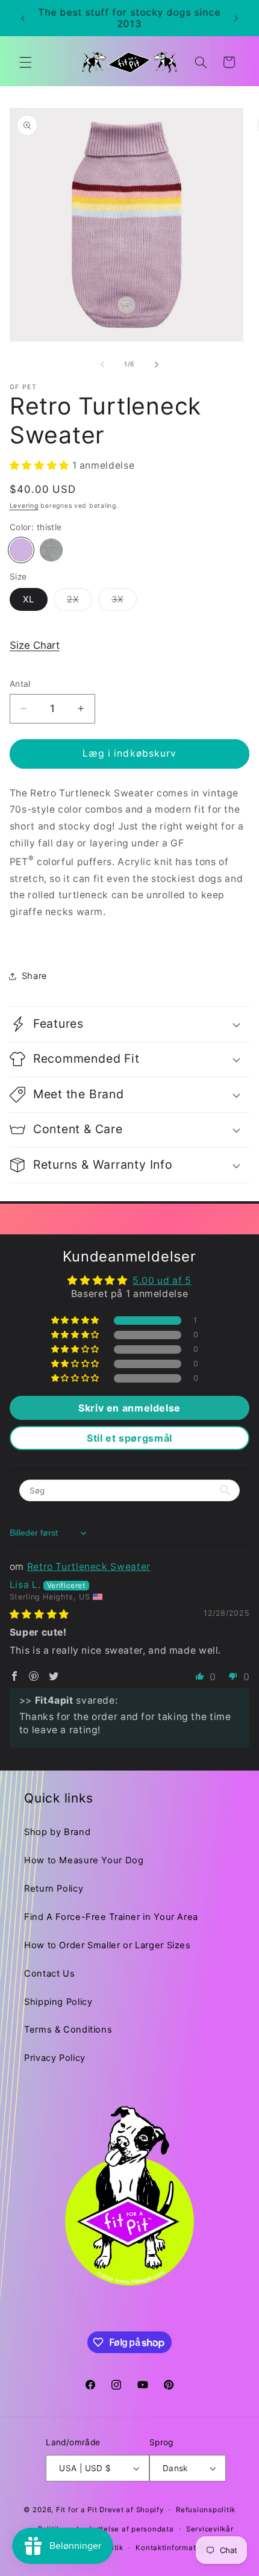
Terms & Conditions (68, 2030)
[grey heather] (51, 550)
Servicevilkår (210, 2529)
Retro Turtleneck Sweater (89, 1567)
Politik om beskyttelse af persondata (106, 2529)
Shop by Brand (57, 1832)
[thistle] (21, 550)
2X (80, 602)
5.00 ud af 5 (162, 1280)
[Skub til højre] (157, 364)
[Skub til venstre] (102, 364)
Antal (20, 684)
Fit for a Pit (77, 2510)
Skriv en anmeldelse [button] (129, 1408)
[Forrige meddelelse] (23, 18)
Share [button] (35, 976)
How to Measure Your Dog (84, 1860)
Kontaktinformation (171, 2548)
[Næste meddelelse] (236, 18)
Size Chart (35, 645)
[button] (25, 62)
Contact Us (49, 1974)
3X (124, 602)
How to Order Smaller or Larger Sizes (108, 1945)
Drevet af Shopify (132, 2510)
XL (29, 599)
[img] (39, 1614)
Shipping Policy (58, 2002)
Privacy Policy (55, 2058)
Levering (24, 506)
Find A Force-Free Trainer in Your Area (111, 1917)
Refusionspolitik (206, 2510)
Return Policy (54, 1889)
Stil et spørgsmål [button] (129, 1438)
